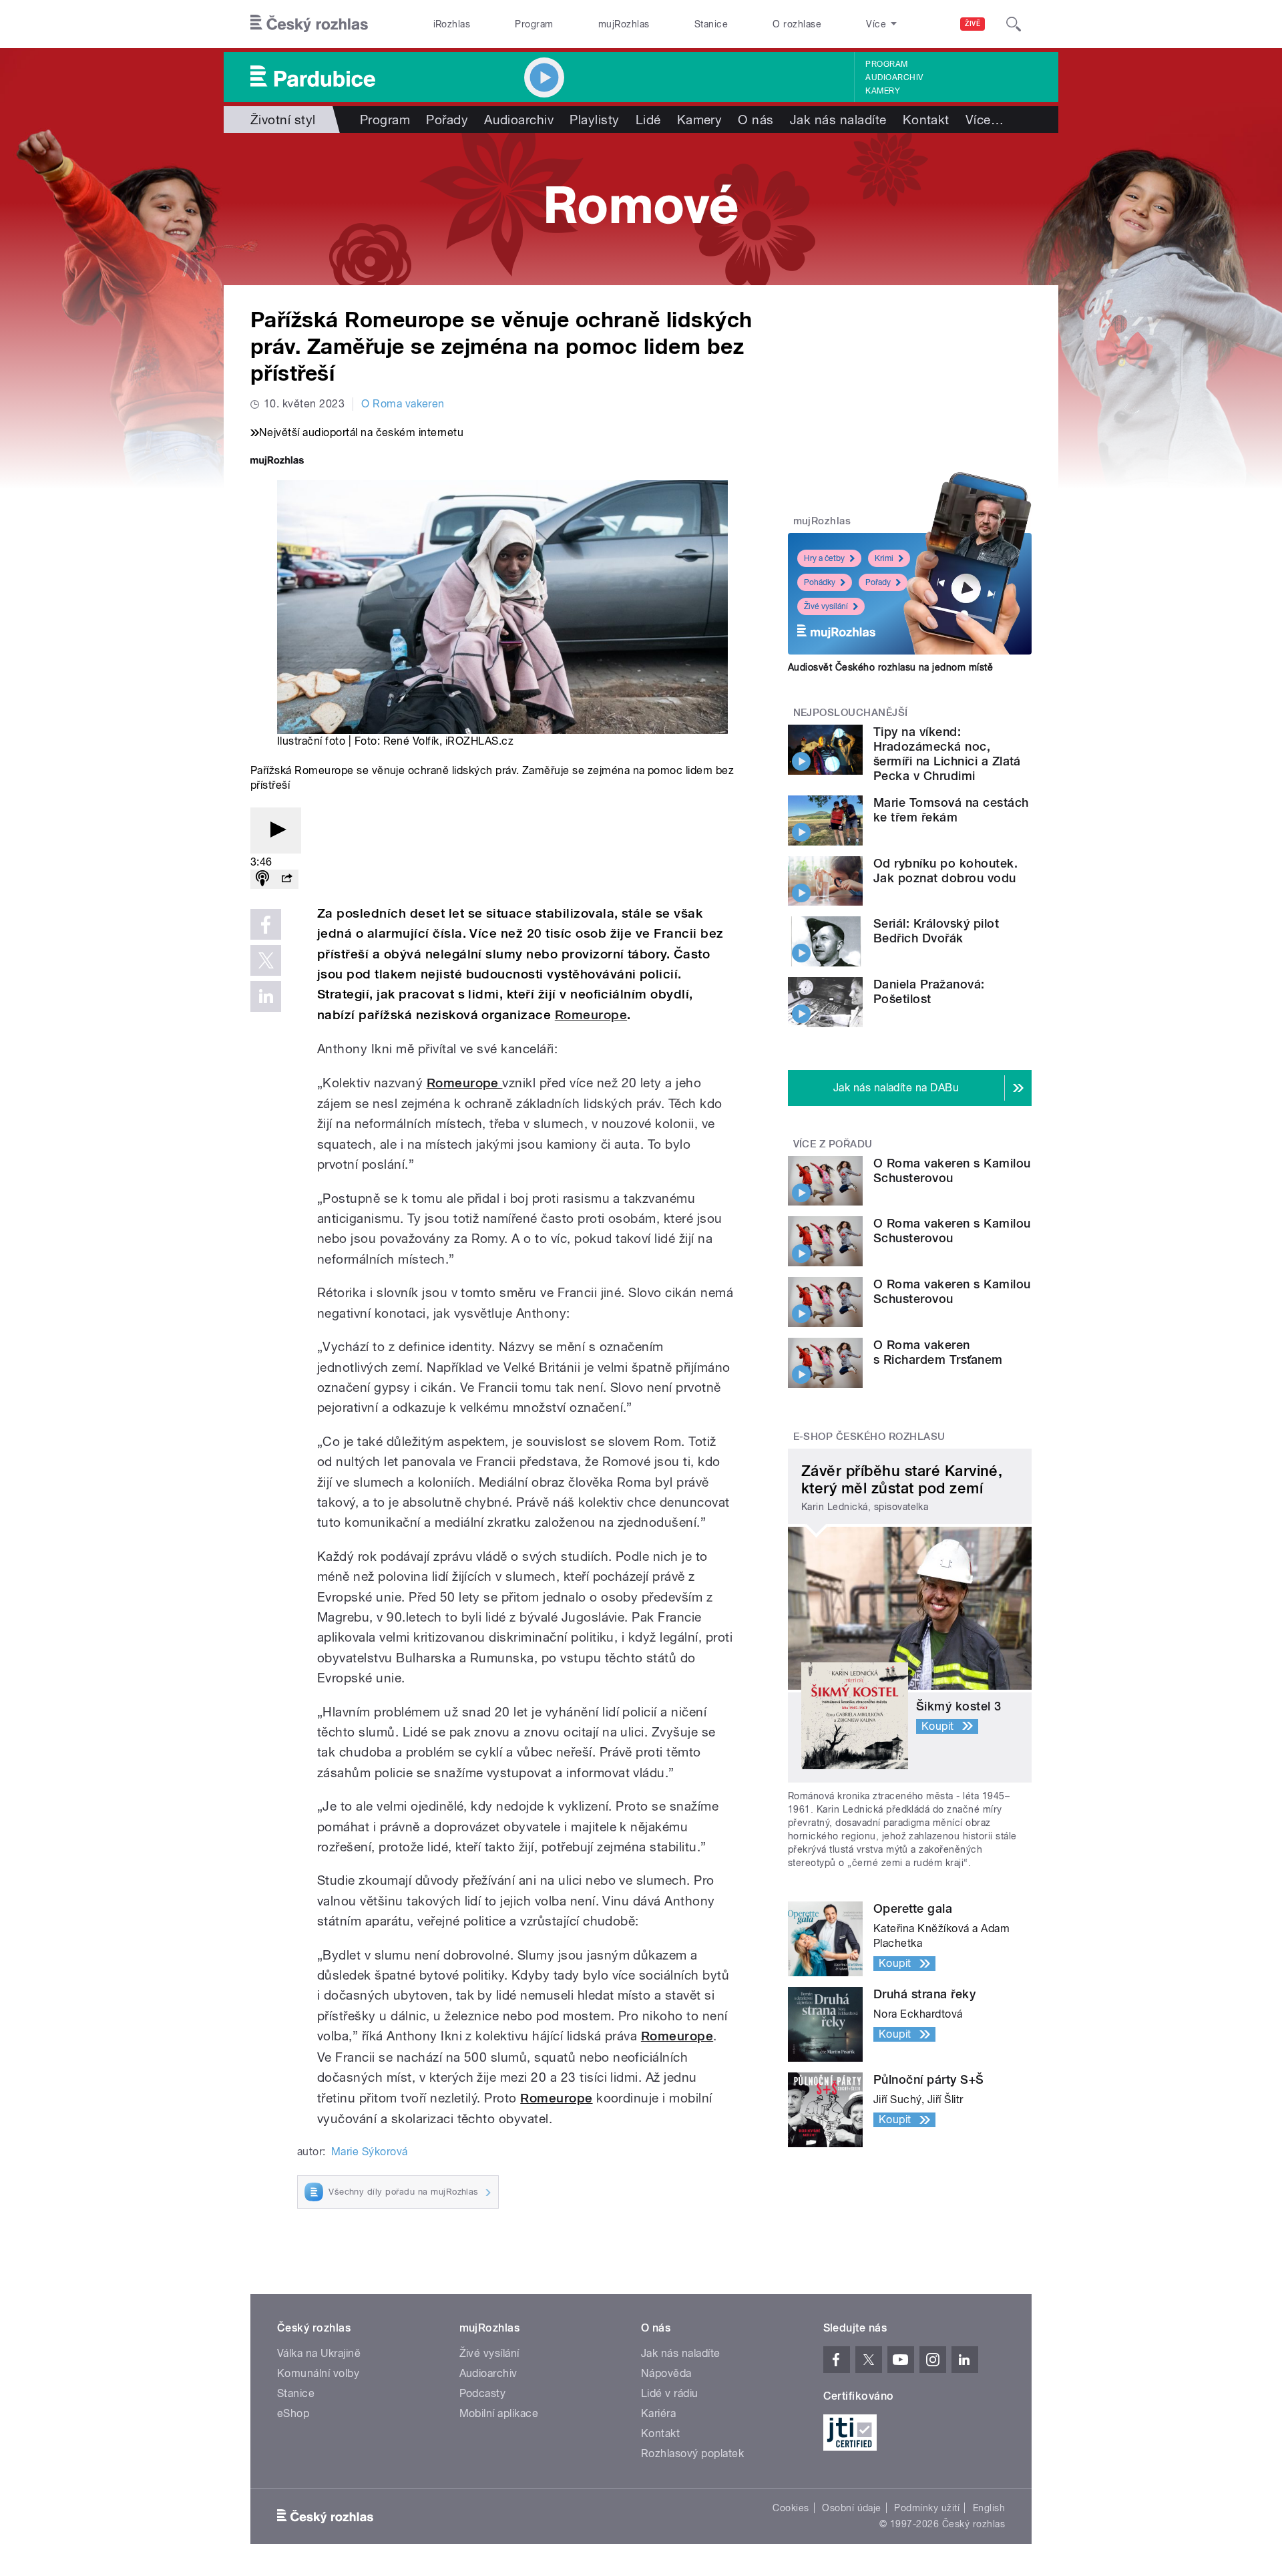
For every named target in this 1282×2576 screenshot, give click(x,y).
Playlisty (594, 120)
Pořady (447, 120)
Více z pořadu (833, 1144)
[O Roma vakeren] (641, 209)
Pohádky (820, 582)
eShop (293, 2413)
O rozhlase (797, 24)
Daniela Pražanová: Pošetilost (929, 991)
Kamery (883, 91)
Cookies (791, 2508)
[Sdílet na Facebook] (266, 924)
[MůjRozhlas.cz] (277, 462)
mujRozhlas (624, 24)
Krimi (884, 558)
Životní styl (283, 120)
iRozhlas (452, 24)
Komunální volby (318, 2373)
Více (985, 120)
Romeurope (591, 1015)
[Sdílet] (286, 879)
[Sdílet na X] (266, 960)
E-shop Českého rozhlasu (869, 1437)
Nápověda (666, 2373)
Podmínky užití (927, 2508)
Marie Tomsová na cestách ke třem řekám (951, 810)
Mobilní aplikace (499, 2413)
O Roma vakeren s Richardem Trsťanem (938, 1352)
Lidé (648, 120)
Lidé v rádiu (670, 2393)
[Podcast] (262, 879)
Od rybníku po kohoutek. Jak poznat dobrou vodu (945, 871)
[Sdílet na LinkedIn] (266, 996)
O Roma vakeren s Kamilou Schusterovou (952, 1170)
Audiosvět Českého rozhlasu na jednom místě (890, 667)
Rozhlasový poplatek (692, 2453)
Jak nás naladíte (838, 120)
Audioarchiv (894, 77)
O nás (756, 120)
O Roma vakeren (403, 404)
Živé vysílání (826, 606)
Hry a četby (824, 558)
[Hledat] (1014, 24)
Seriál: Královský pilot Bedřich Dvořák (936, 931)
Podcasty (483, 2393)
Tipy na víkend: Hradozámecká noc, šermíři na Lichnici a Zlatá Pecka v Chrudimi (947, 754)
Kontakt (926, 120)
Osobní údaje (852, 2508)
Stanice (711, 24)
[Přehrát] (276, 831)
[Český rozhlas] (309, 24)
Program (534, 24)
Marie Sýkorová (370, 2152)
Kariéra (658, 2413)
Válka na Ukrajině (319, 2353)
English (989, 2508)
